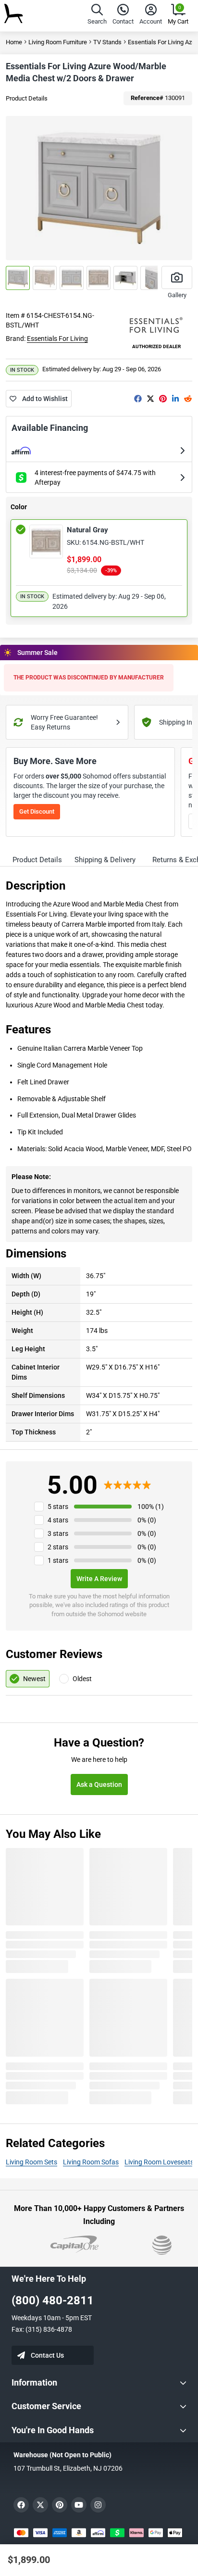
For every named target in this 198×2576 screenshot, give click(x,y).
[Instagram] (98, 2505)
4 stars (58, 1520)
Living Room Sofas (91, 2162)
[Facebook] (138, 399)
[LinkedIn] (175, 399)
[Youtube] (79, 2505)
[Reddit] (188, 399)
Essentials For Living (57, 339)
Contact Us (47, 2355)
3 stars (58, 1533)
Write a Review (99, 1579)
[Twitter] (150, 399)
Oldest (82, 1679)
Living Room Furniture (58, 42)
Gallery (177, 295)
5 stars (58, 1507)
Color (19, 507)
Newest (34, 1679)
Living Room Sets (31, 2162)
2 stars (58, 1547)
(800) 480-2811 (53, 2300)
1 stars (58, 1560)
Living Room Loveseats (159, 2162)
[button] (97, 16)
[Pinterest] (163, 399)
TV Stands (107, 42)
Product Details (27, 98)
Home (14, 42)
